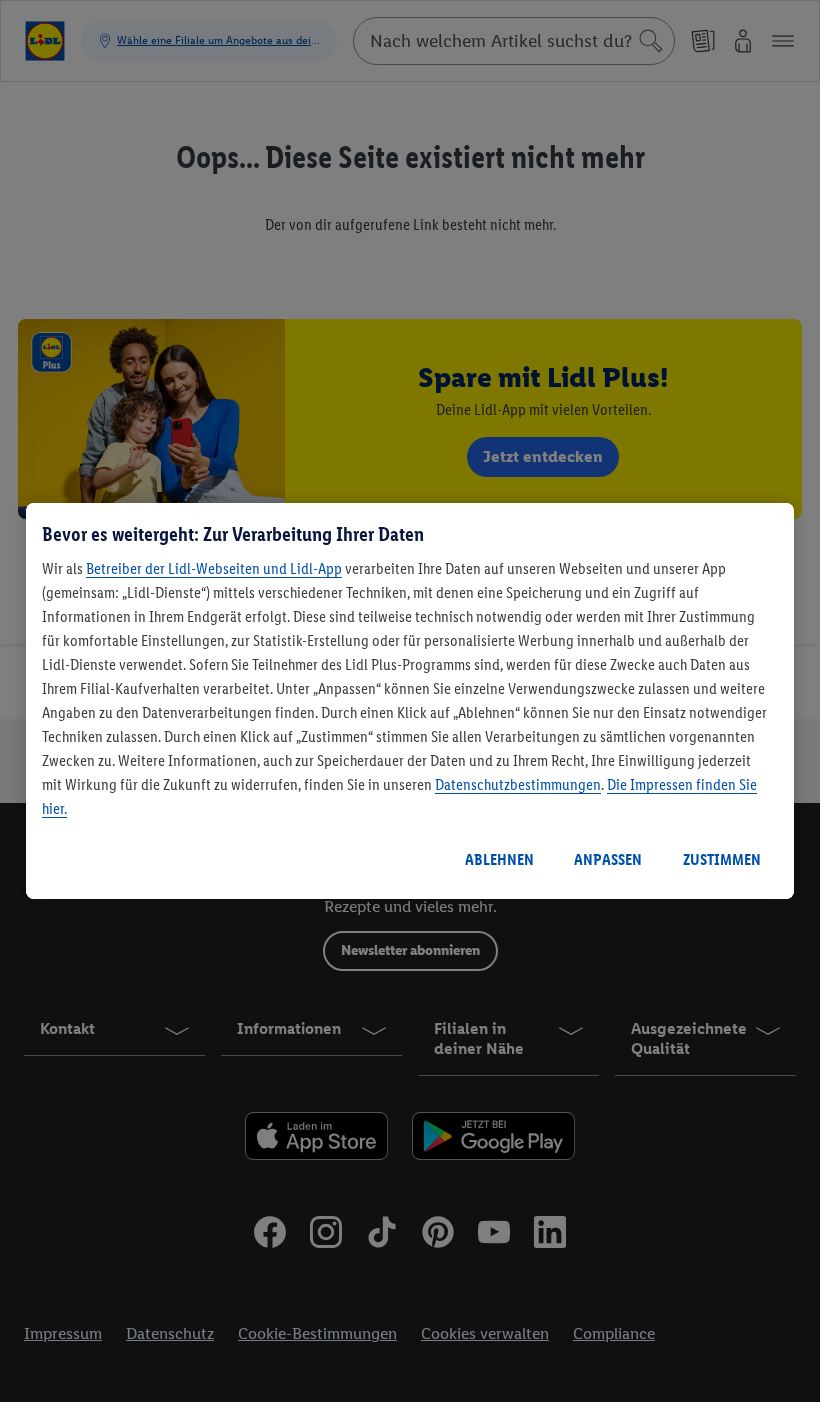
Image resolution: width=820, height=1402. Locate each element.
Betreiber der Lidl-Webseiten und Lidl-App (214, 568)
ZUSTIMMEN (722, 859)
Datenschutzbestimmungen (518, 784)
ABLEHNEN (499, 859)
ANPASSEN (608, 859)
